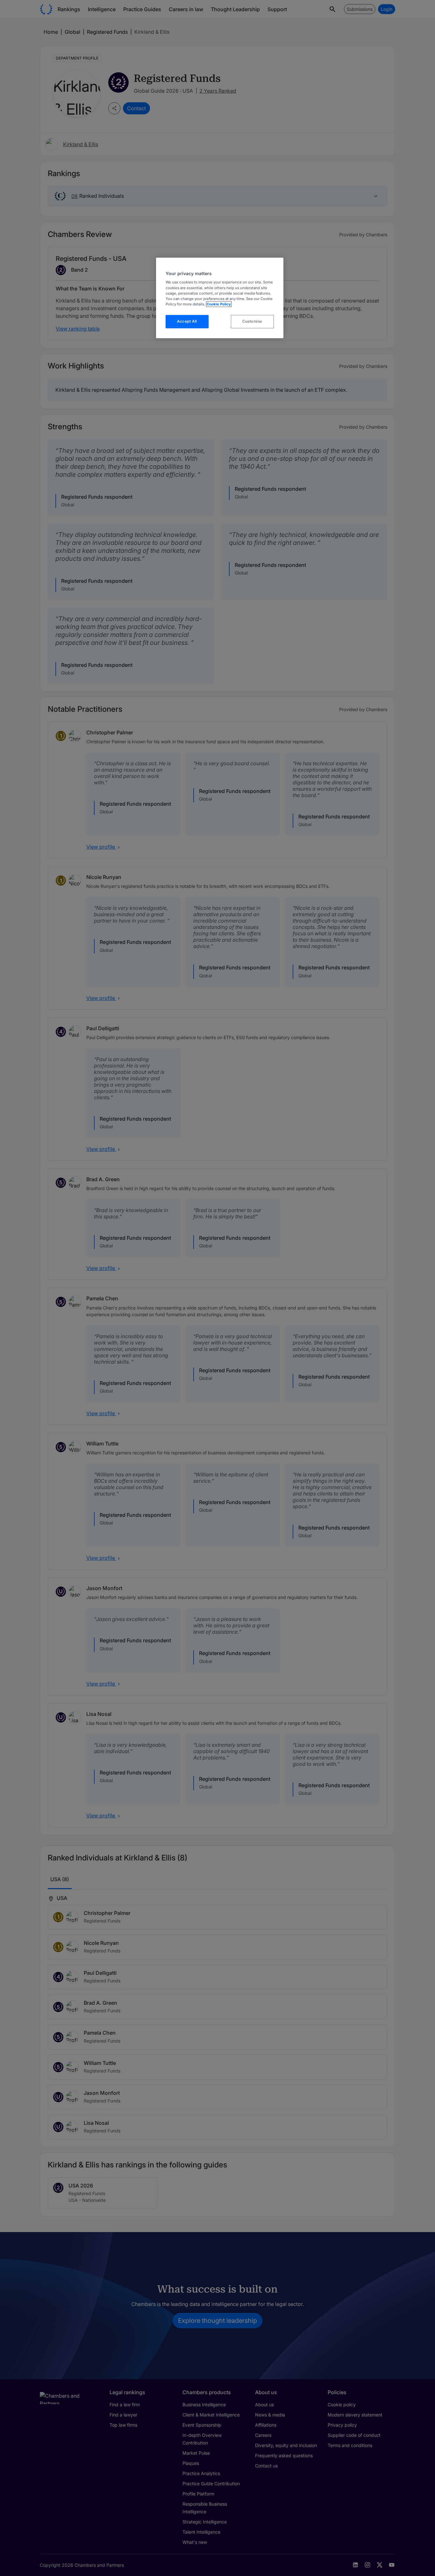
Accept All (187, 321)
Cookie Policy (219, 304)
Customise (252, 321)
